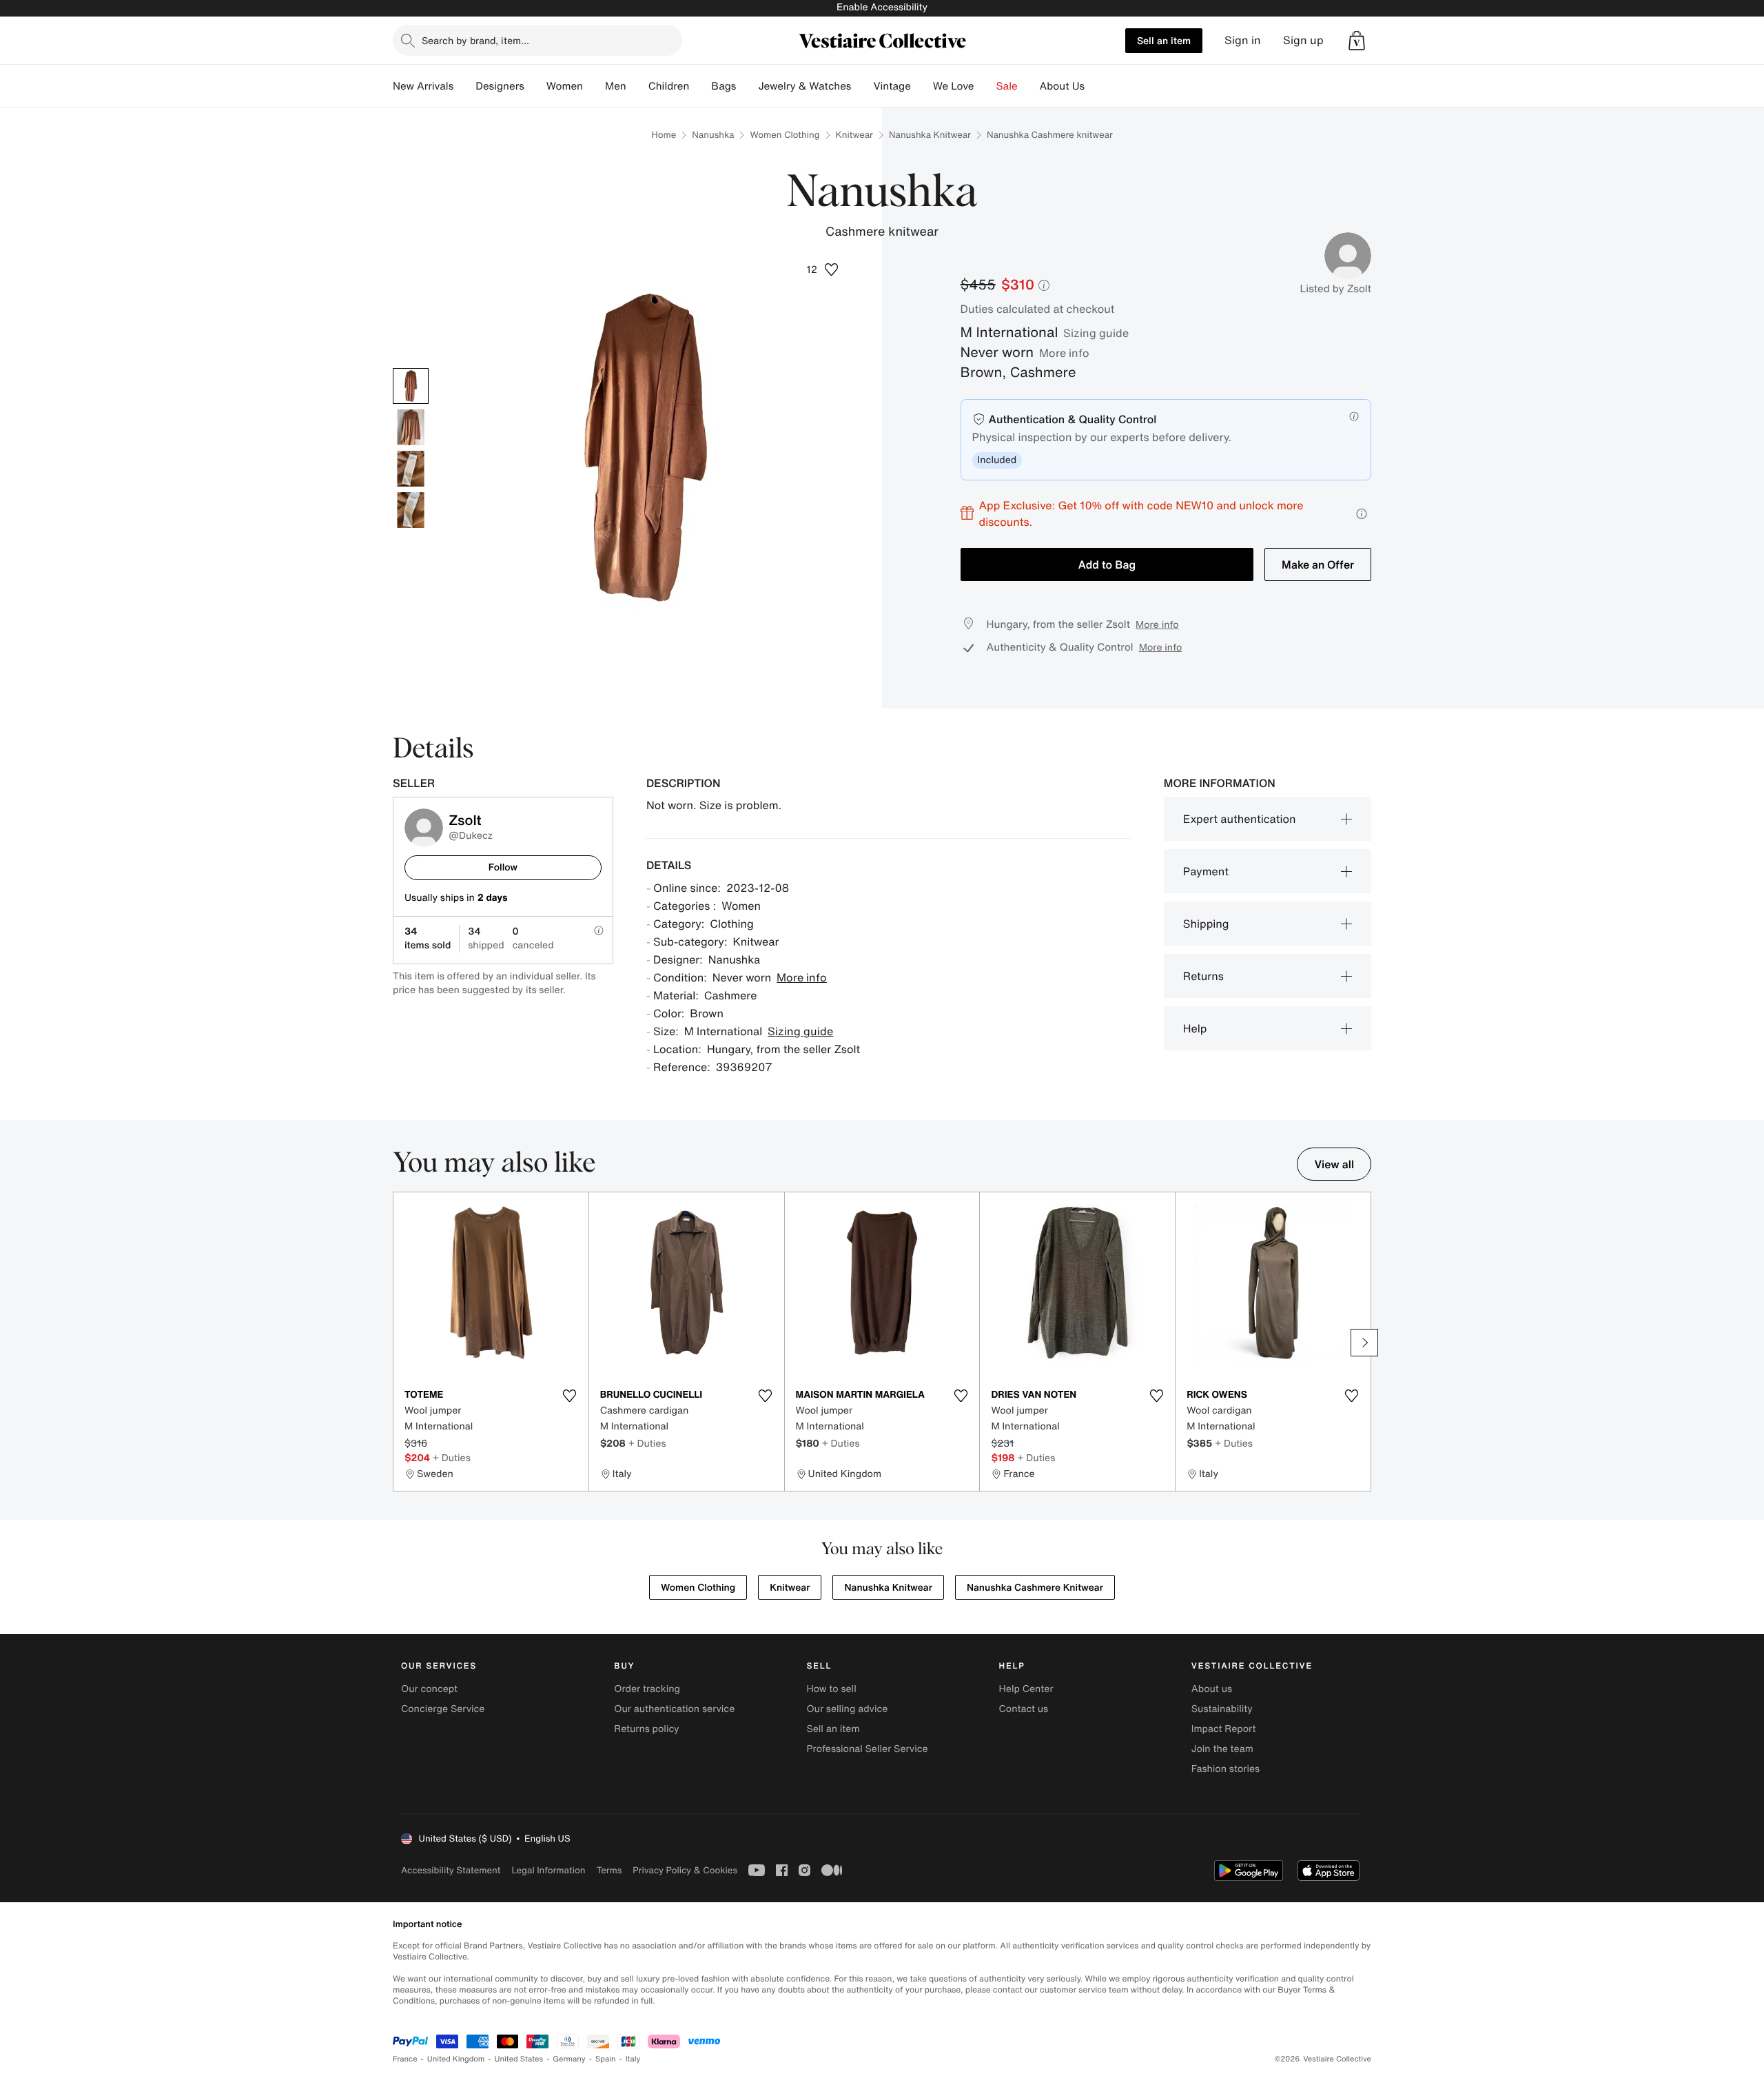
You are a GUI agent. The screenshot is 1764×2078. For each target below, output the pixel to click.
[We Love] (985, 86)
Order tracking (647, 1689)
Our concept (429, 1689)
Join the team (1222, 1749)
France (405, 2059)
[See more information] (1362, 514)
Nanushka (713, 135)
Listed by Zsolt (1335, 289)
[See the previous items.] (400, 1343)
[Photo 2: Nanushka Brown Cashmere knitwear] (411, 427)
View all (1334, 1164)
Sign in (1243, 40)
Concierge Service (443, 1709)
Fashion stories (1225, 1769)
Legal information (548, 1870)
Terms (609, 1870)
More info (1064, 353)
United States (519, 2059)
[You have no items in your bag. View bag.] (1357, 41)
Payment (1206, 871)
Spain (606, 2059)
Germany (569, 2059)
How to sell (831, 1689)
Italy (633, 2059)
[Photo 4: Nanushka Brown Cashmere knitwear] (411, 510)
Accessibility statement (451, 1870)
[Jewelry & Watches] (862, 86)
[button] (1357, 41)
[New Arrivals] (464, 86)
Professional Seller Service (867, 1749)
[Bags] (747, 86)
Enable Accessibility (882, 7)
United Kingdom (456, 2059)
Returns (1203, 976)
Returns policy (646, 1729)
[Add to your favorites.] (570, 1396)
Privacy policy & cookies (685, 1870)
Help (1195, 1028)
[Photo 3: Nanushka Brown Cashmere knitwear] (411, 469)
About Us (1062, 86)
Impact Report (1224, 1729)
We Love (954, 86)
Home (664, 135)
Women (565, 86)
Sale (1007, 86)
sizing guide (1096, 333)
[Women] (594, 86)
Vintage (892, 86)
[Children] (700, 86)
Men (616, 86)
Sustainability (1222, 1709)
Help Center (1026, 1689)
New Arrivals (423, 86)
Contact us (1024, 1709)
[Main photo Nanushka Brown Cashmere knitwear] (411, 386)
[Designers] (535, 86)
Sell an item (1164, 40)
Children (669, 86)
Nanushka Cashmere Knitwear (1035, 1588)
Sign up (1303, 40)
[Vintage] (922, 86)
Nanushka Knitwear (930, 135)
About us (1212, 1689)
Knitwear (854, 135)
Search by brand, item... (475, 40)
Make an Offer (1318, 564)
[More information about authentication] (1354, 416)
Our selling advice (847, 1709)
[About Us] (1096, 86)
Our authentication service (674, 1709)
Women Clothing (784, 135)
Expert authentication (1240, 819)
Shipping (1206, 924)
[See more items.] (1364, 1343)
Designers (500, 86)
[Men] (637, 86)
